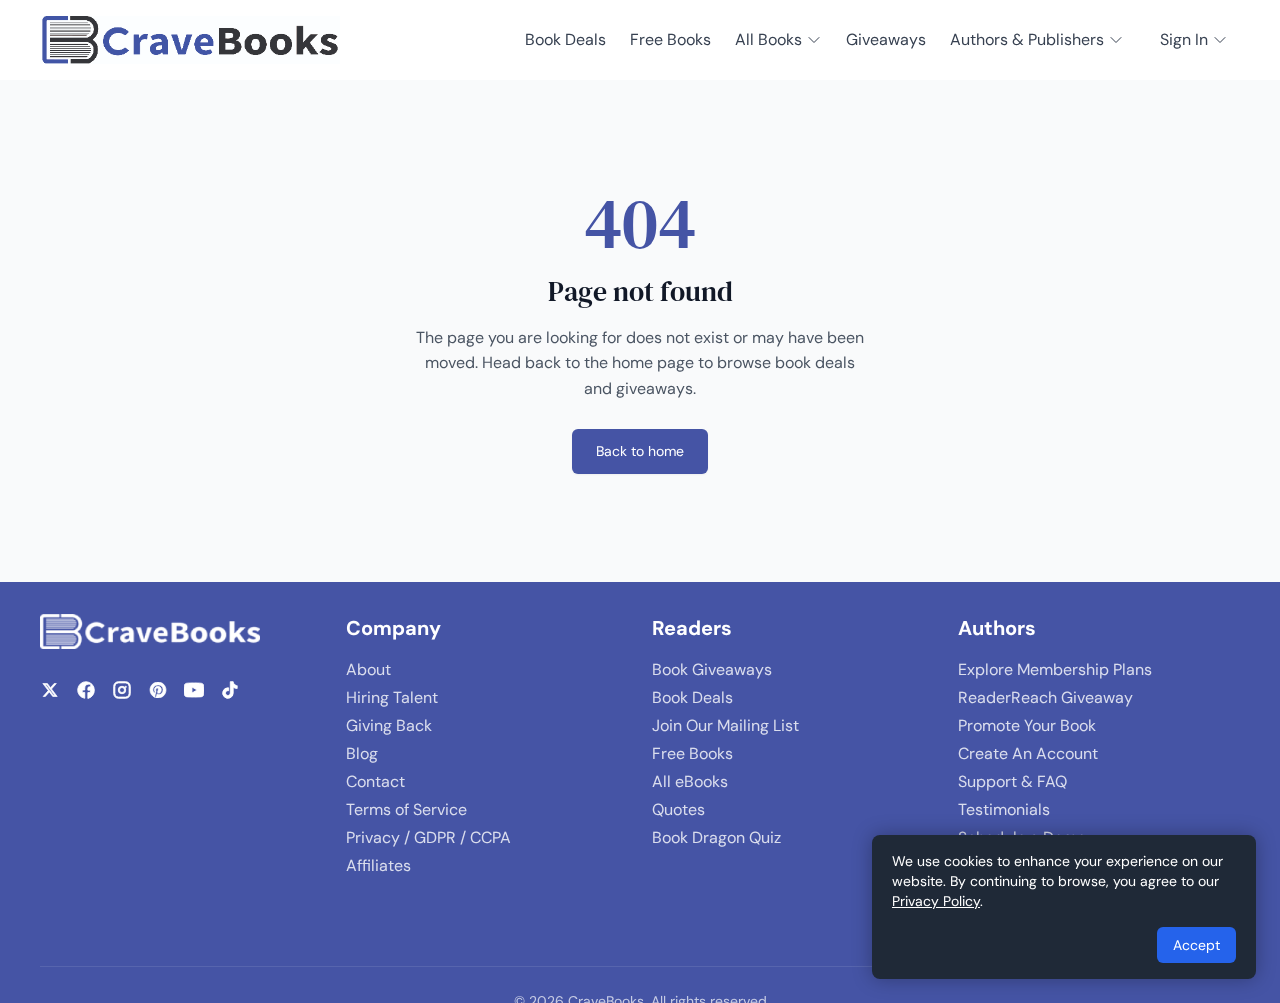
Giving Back (389, 725)
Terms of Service (406, 809)
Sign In (1184, 39)
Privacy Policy (936, 901)
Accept (1196, 945)
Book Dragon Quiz (716, 837)
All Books (768, 39)
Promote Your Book (1027, 725)
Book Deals (565, 39)
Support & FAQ (1012, 781)
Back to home (640, 451)
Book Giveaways (712, 669)
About (368, 669)
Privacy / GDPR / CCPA (428, 837)
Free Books (670, 39)
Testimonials (1004, 809)
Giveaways (886, 39)
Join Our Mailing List (725, 725)
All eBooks (690, 781)
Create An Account (1028, 753)
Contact (375, 781)
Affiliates (378, 865)
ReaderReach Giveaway (1045, 697)
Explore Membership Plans (1055, 669)
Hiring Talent (392, 697)
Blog (362, 753)
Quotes (678, 809)
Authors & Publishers (1027, 39)
